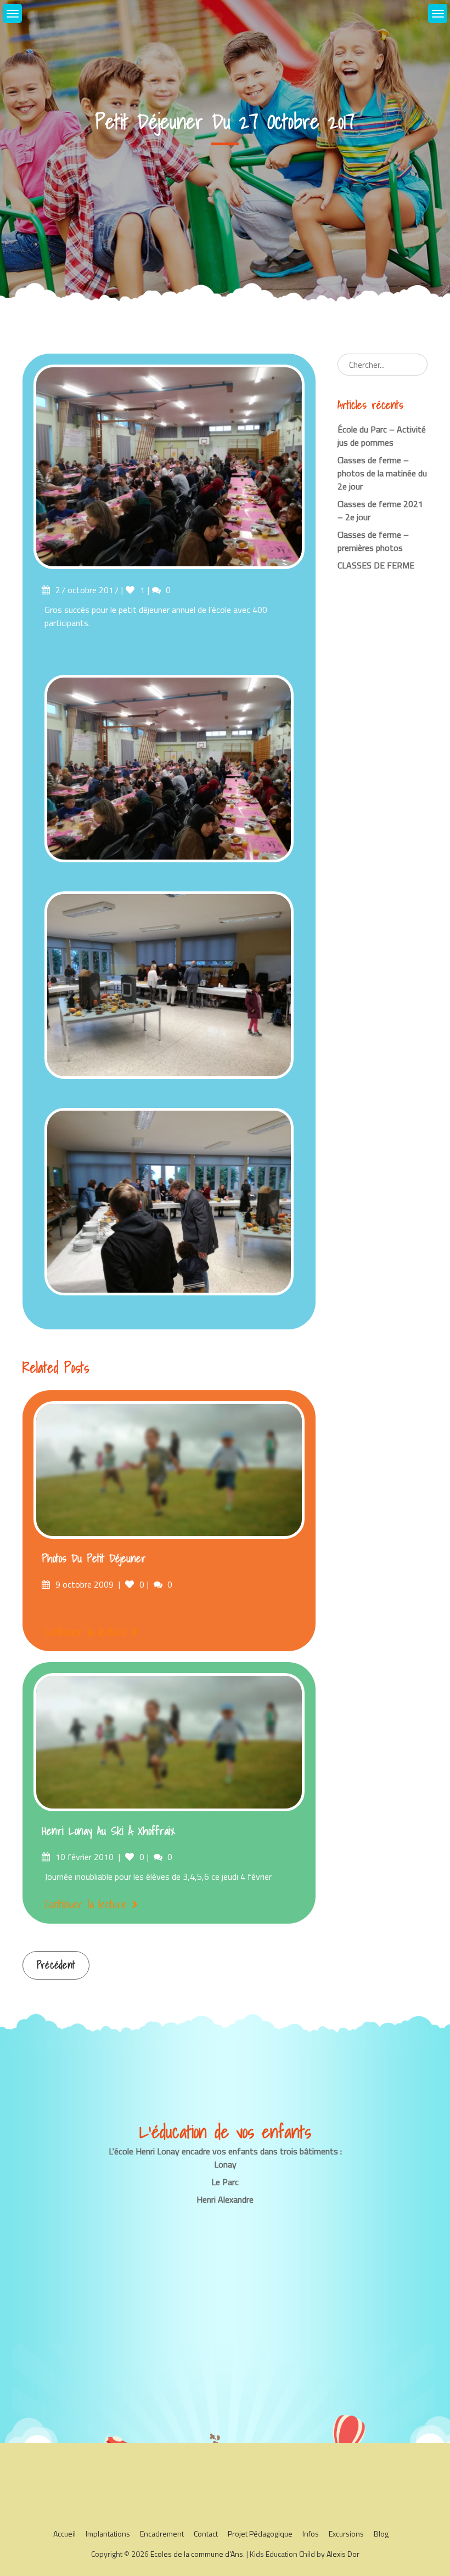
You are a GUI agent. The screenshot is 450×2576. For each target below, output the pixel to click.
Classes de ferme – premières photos (373, 541)
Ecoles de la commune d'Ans (197, 2554)
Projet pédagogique (260, 2534)
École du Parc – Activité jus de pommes (382, 436)
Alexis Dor (343, 2554)
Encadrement (162, 2534)
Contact (206, 2534)
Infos (311, 2534)
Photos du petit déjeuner (94, 1559)
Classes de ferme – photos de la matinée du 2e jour (382, 473)
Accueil (64, 2534)
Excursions (346, 2534)
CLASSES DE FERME (376, 565)
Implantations (108, 2534)
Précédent (56, 1965)
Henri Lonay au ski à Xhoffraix (108, 1831)
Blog (381, 2534)
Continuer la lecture (86, 1632)
